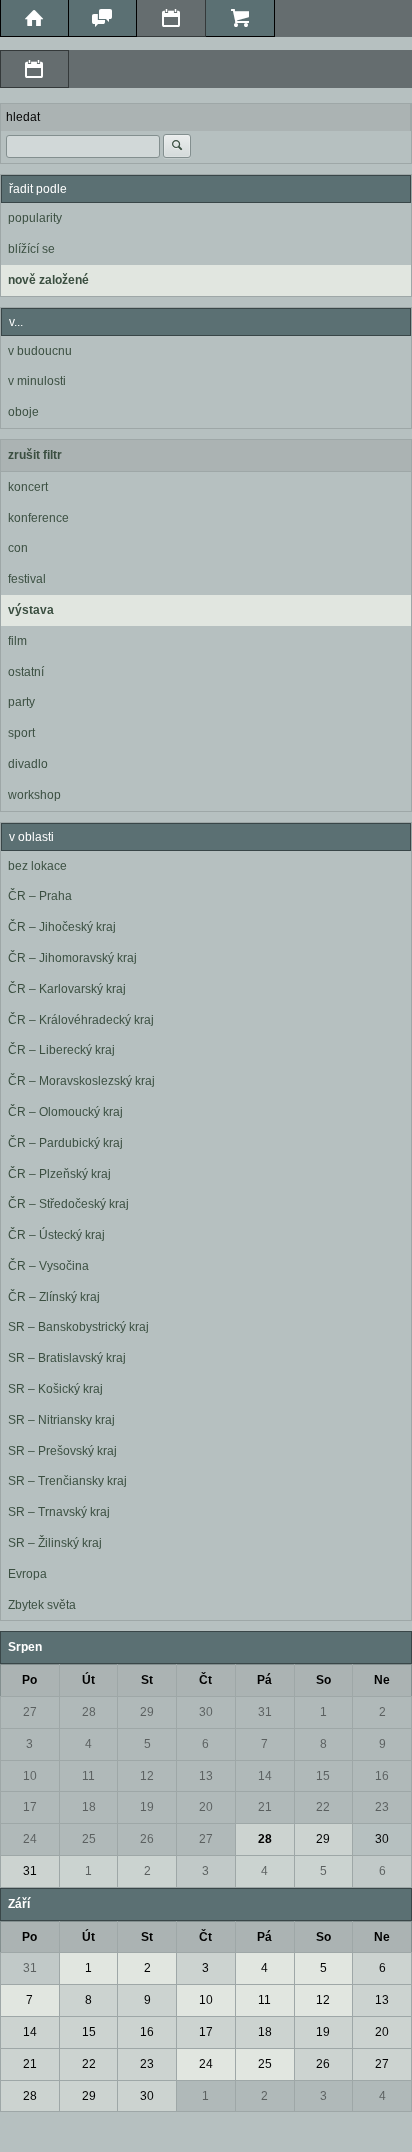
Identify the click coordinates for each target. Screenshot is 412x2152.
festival (27, 579)
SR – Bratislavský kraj (67, 1358)
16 (382, 1776)
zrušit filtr (35, 455)
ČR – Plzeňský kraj (59, 1174)
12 (147, 1776)
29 (147, 1712)
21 (265, 1807)
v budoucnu (40, 351)
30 (206, 1712)
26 (147, 1839)
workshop (34, 795)
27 (30, 1712)
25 (89, 1839)
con (18, 548)
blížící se (31, 249)
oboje (23, 412)
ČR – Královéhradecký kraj (81, 1020)
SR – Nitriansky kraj (61, 1420)
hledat (23, 117)
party (21, 702)
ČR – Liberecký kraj (61, 1050)
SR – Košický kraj (55, 1389)
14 (265, 1776)
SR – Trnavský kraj (59, 1512)
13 (206, 1776)
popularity (35, 218)
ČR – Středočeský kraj (68, 1204)
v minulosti (37, 381)
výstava (31, 610)
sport (21, 733)
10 (30, 1776)
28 (89, 1712)
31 (265, 1712)
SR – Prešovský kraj (62, 1451)
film (17, 641)
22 (323, 1807)
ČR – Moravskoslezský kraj (81, 1081)
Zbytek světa (42, 1605)
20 (206, 1807)
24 (30, 1839)
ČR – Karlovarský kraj (67, 989)
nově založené (48, 280)
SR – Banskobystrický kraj (78, 1327)
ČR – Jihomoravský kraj (72, 958)
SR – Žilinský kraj (55, 1543)
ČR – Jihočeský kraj (62, 927)
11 (88, 1776)
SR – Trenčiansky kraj (67, 1481)
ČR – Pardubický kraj (65, 1143)
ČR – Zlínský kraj (54, 1297)
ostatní (26, 672)
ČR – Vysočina (48, 1266)
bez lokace (37, 866)
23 (382, 1807)
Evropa (27, 1574)
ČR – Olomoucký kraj (65, 1112)
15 (323, 1776)
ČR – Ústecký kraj (56, 1235)
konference (38, 518)
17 (30, 1807)
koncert (28, 487)
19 (147, 1807)
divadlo (28, 764)
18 (89, 1807)
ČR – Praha (40, 896)
